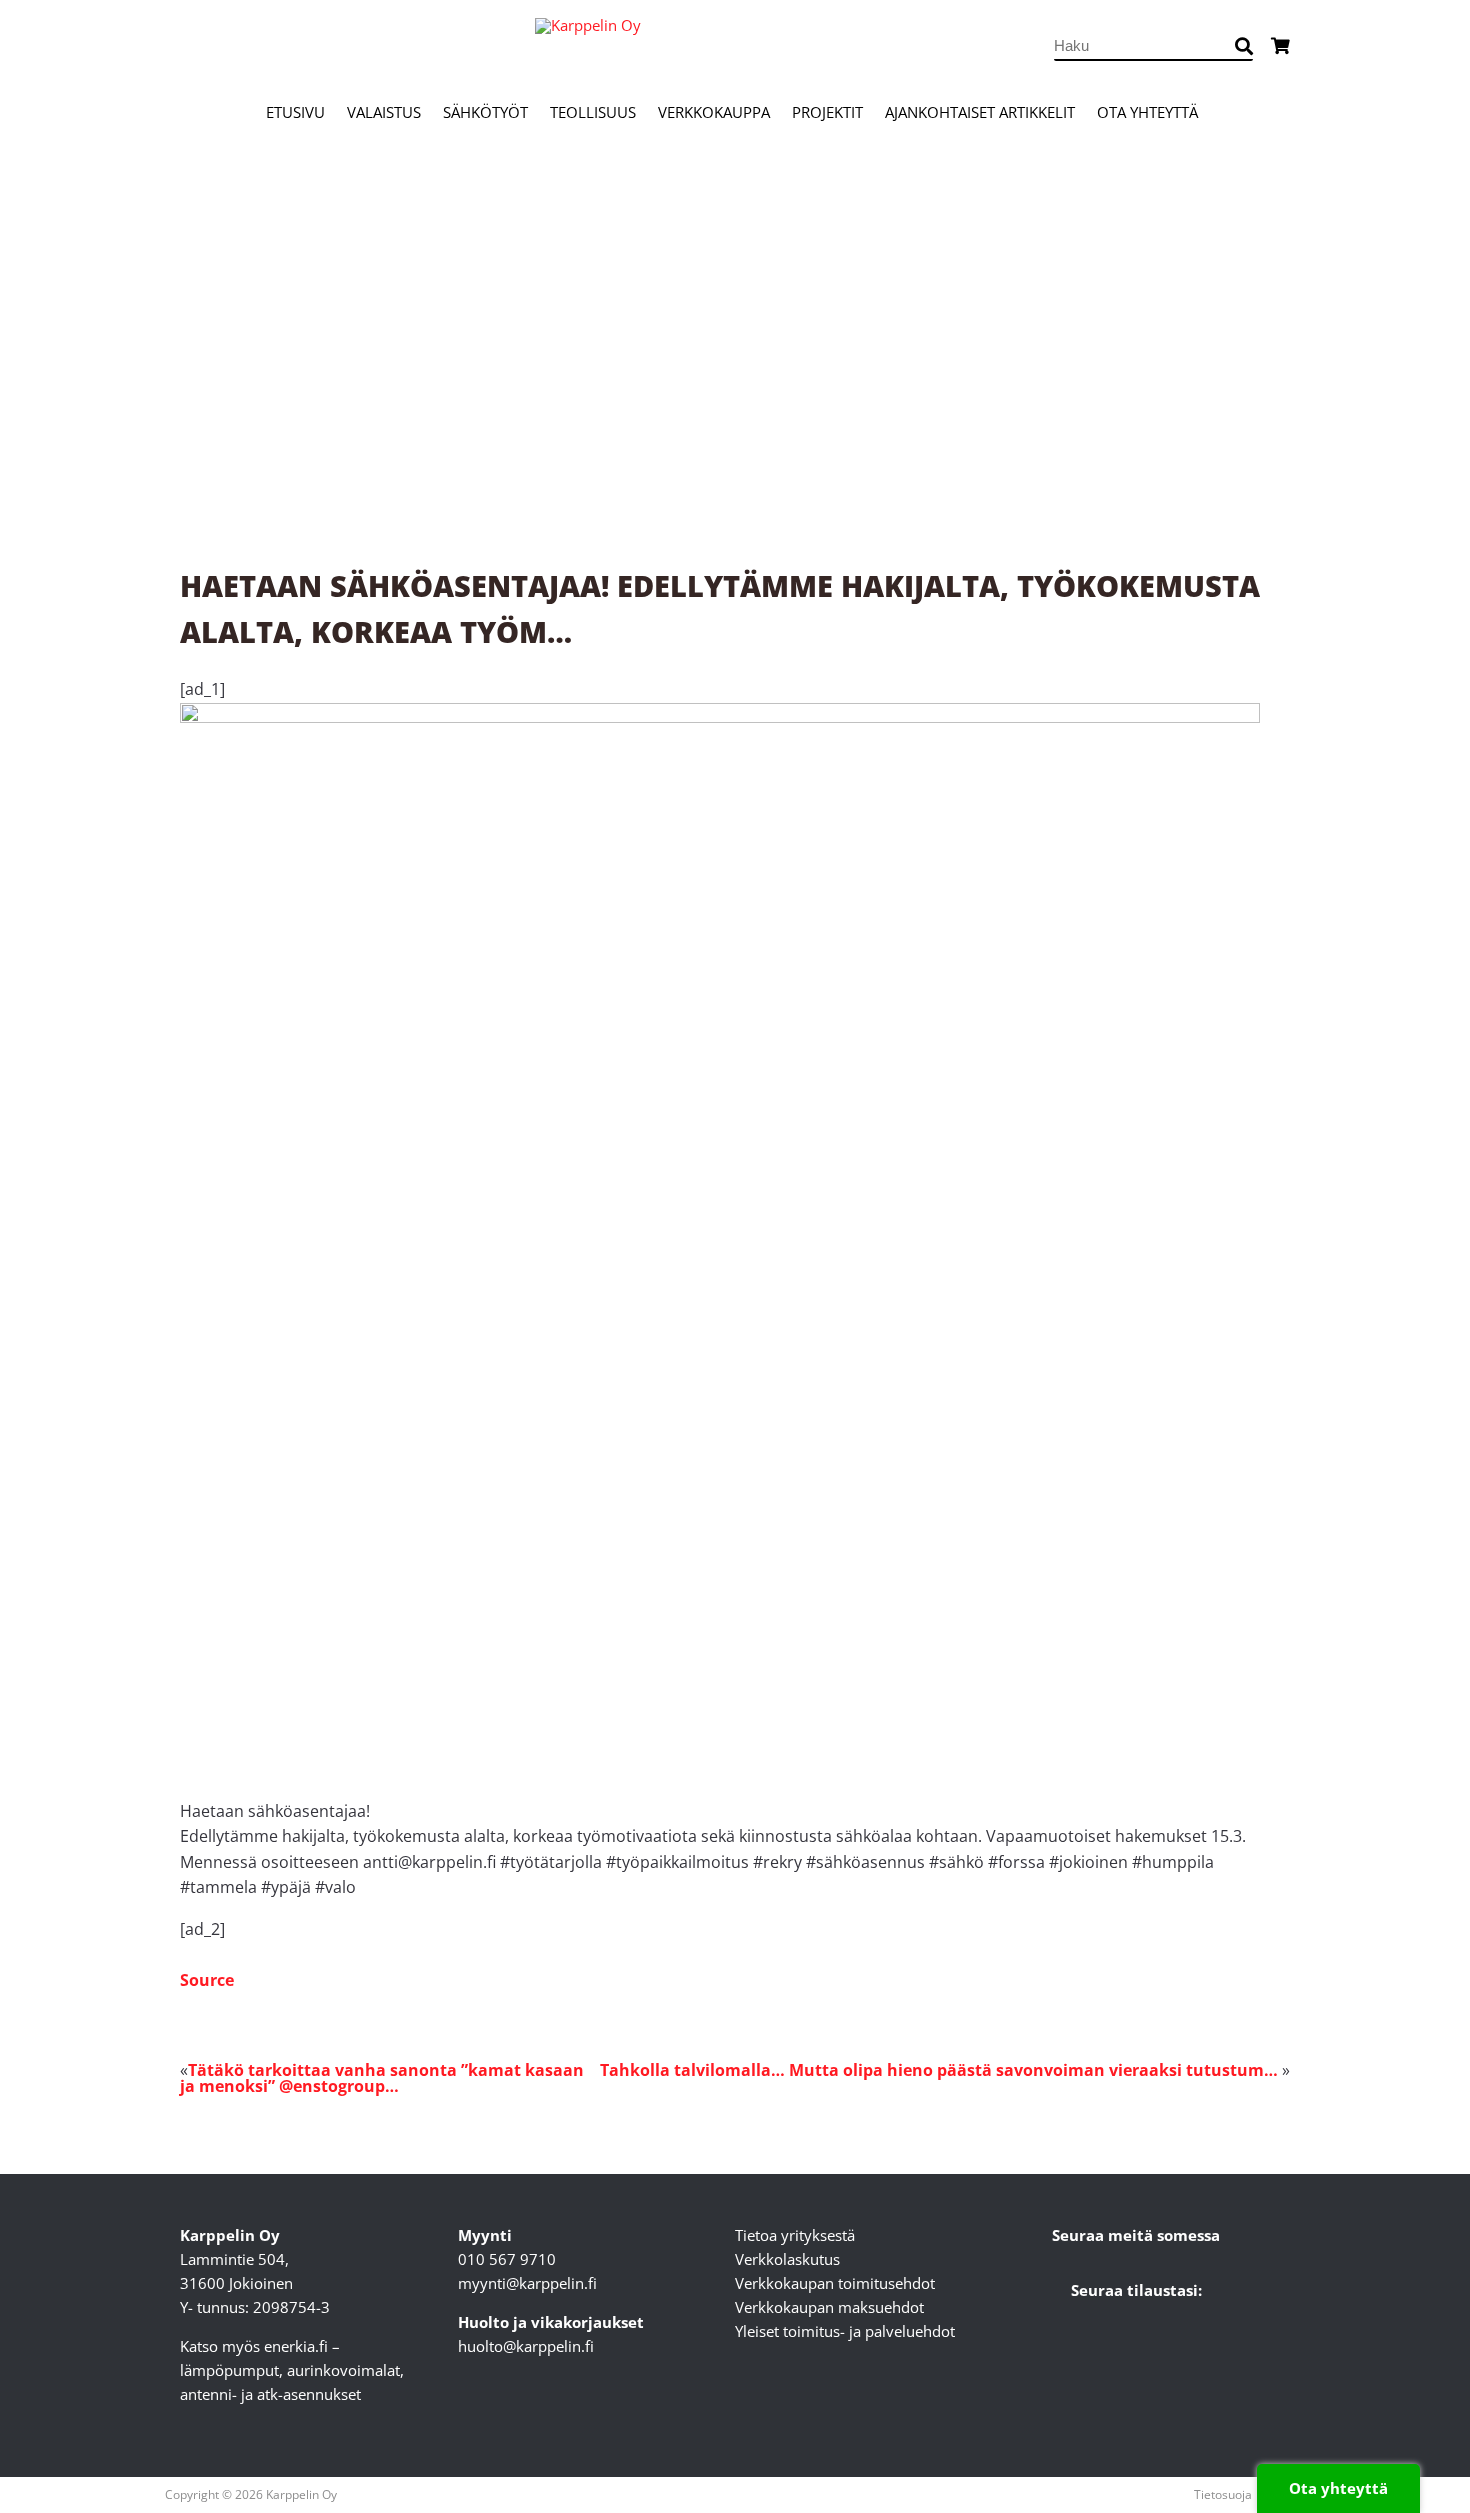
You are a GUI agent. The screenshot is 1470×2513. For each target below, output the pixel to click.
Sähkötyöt (485, 112)
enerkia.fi (296, 2346)
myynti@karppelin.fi (527, 2283)
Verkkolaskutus (787, 2259)
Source (207, 1980)
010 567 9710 (507, 2259)
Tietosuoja (1223, 2494)
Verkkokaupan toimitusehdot (835, 2283)
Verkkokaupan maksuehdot (829, 2307)
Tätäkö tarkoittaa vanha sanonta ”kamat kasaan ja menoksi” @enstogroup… (382, 2078)
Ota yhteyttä (1147, 112)
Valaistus (384, 112)
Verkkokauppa (714, 112)
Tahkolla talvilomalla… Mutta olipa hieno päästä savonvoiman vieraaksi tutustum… (939, 2070)
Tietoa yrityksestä (795, 2235)
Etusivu (295, 112)
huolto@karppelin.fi (526, 2346)
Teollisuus (593, 112)
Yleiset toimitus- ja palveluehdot (845, 2331)
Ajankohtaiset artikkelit (980, 112)
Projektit (827, 112)
